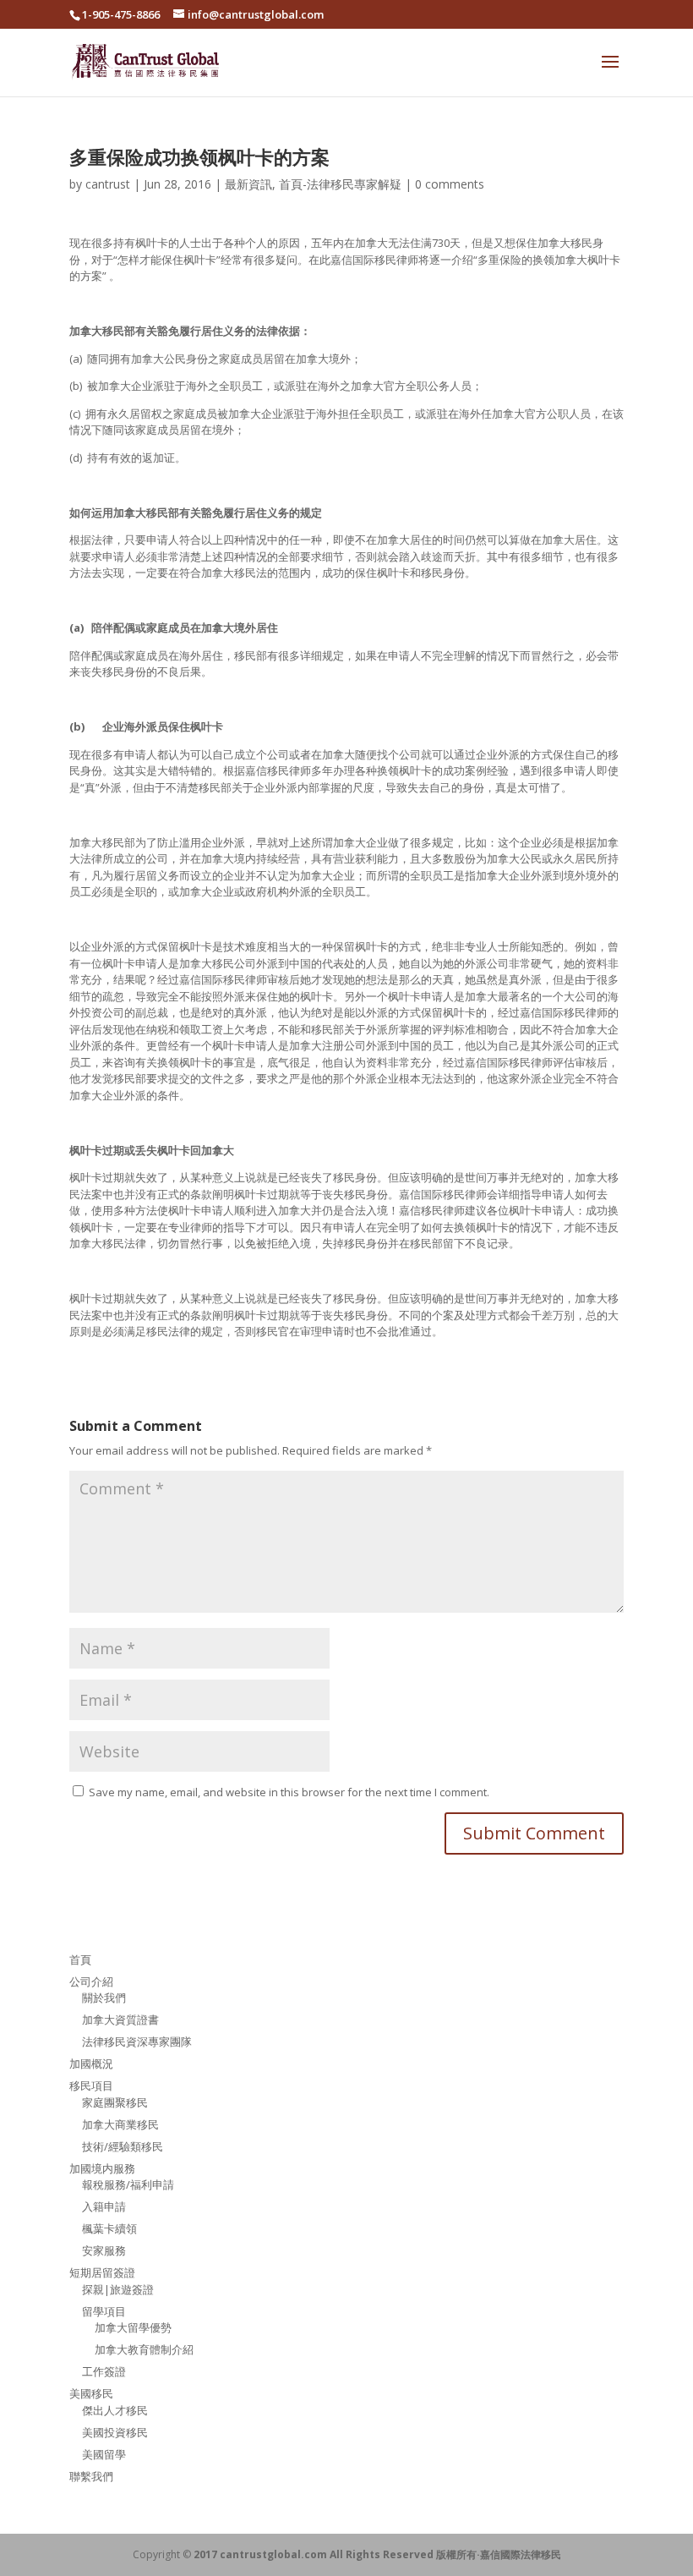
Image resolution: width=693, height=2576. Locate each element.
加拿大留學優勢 (133, 2327)
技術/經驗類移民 (123, 2146)
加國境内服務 (102, 2168)
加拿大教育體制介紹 (144, 2349)
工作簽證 (104, 2371)
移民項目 (91, 2085)
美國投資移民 (115, 2432)
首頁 (80, 1959)
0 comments (450, 184)
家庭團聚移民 (115, 2102)
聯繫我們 (91, 2476)
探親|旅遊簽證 (118, 2289)
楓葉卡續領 (109, 2228)
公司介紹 (91, 1981)
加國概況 (91, 2064)
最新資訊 (248, 184)
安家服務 (104, 2250)
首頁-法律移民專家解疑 (340, 184)
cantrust (108, 184)
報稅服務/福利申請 (128, 2184)
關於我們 (104, 1998)
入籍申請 (104, 2206)
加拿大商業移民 (120, 2124)
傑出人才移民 (115, 2410)
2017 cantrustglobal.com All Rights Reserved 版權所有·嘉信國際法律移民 (377, 2554)
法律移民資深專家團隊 (137, 2042)
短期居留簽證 (102, 2272)
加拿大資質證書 (120, 2020)
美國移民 (91, 2393)
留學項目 (104, 2311)
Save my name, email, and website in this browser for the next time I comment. (289, 1792)
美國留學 (104, 2454)
